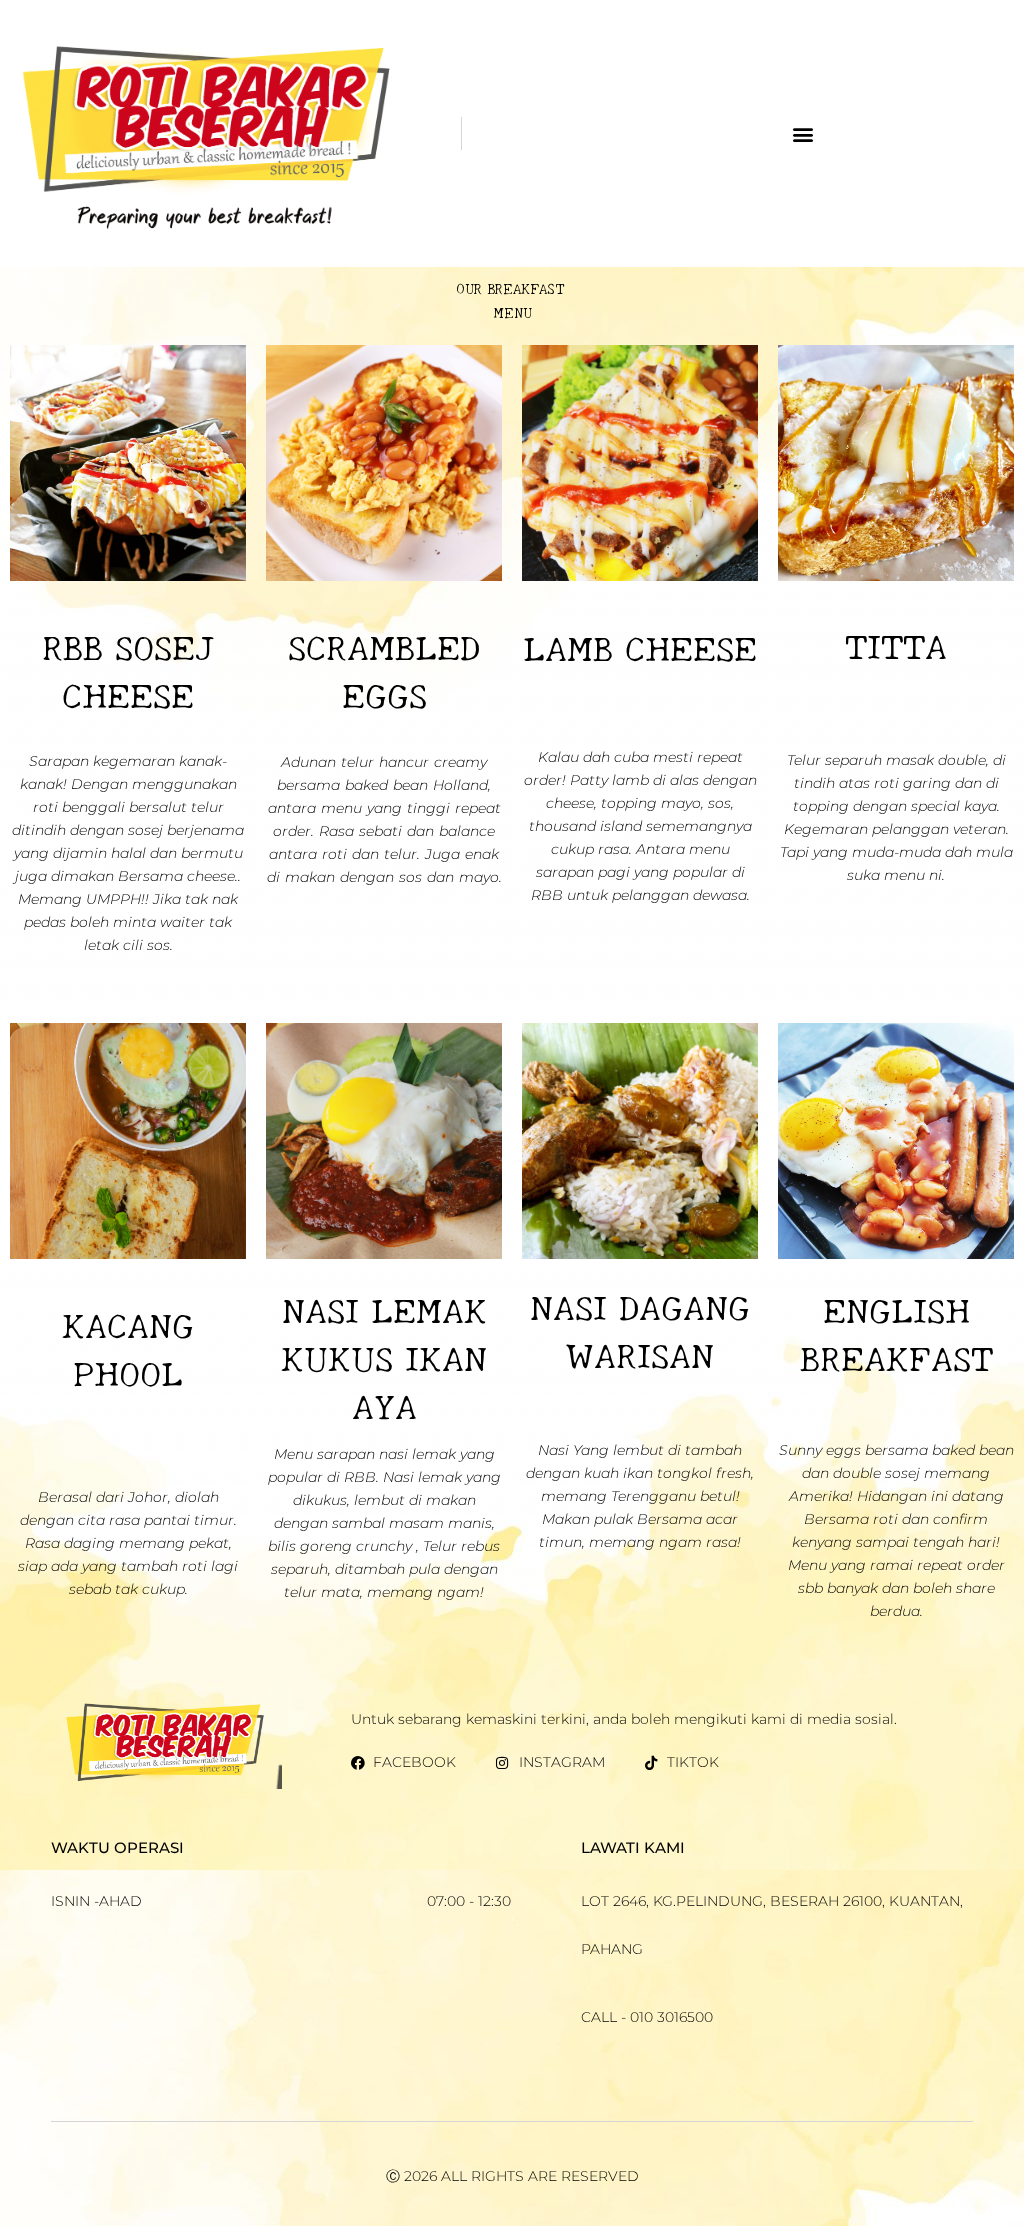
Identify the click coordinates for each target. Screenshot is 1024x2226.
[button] (802, 133)
